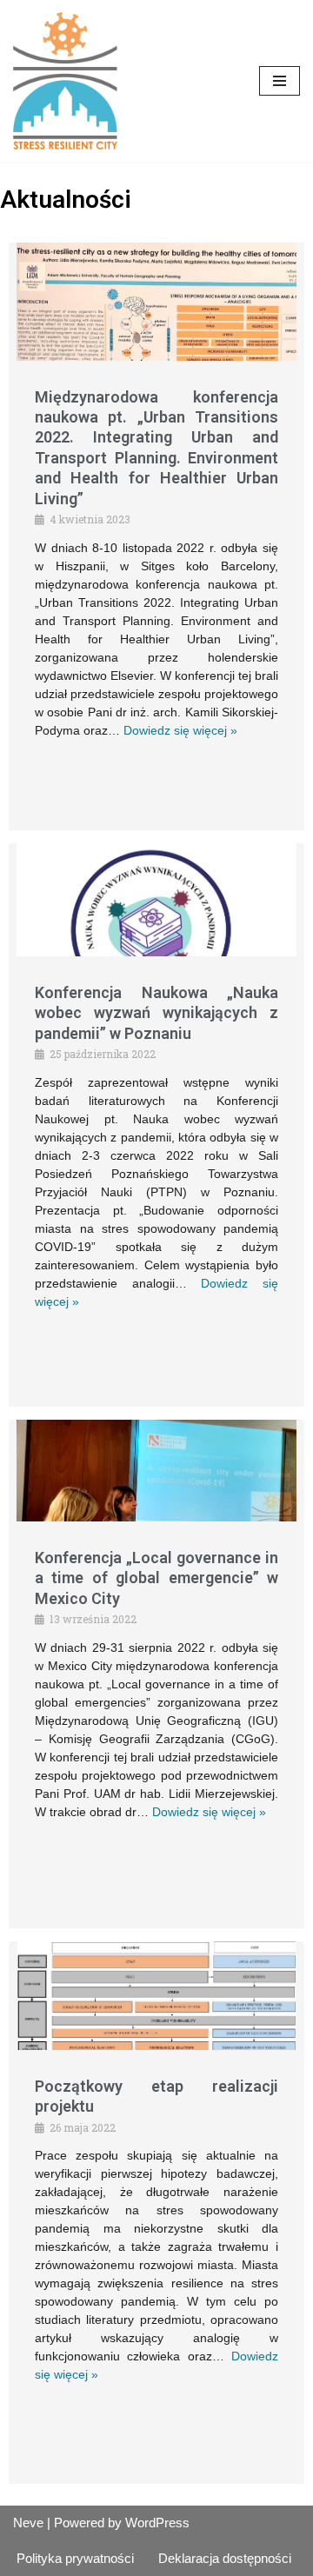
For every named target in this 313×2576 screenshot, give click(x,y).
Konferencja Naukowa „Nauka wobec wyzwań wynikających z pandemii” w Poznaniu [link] (156, 1013)
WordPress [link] (157, 2523)
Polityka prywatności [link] (75, 2558)
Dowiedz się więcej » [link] (180, 730)
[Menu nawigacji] (280, 81)
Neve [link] (28, 2523)
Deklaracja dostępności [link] (225, 2558)
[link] (65, 81)
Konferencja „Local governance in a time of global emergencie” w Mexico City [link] (156, 1578)
